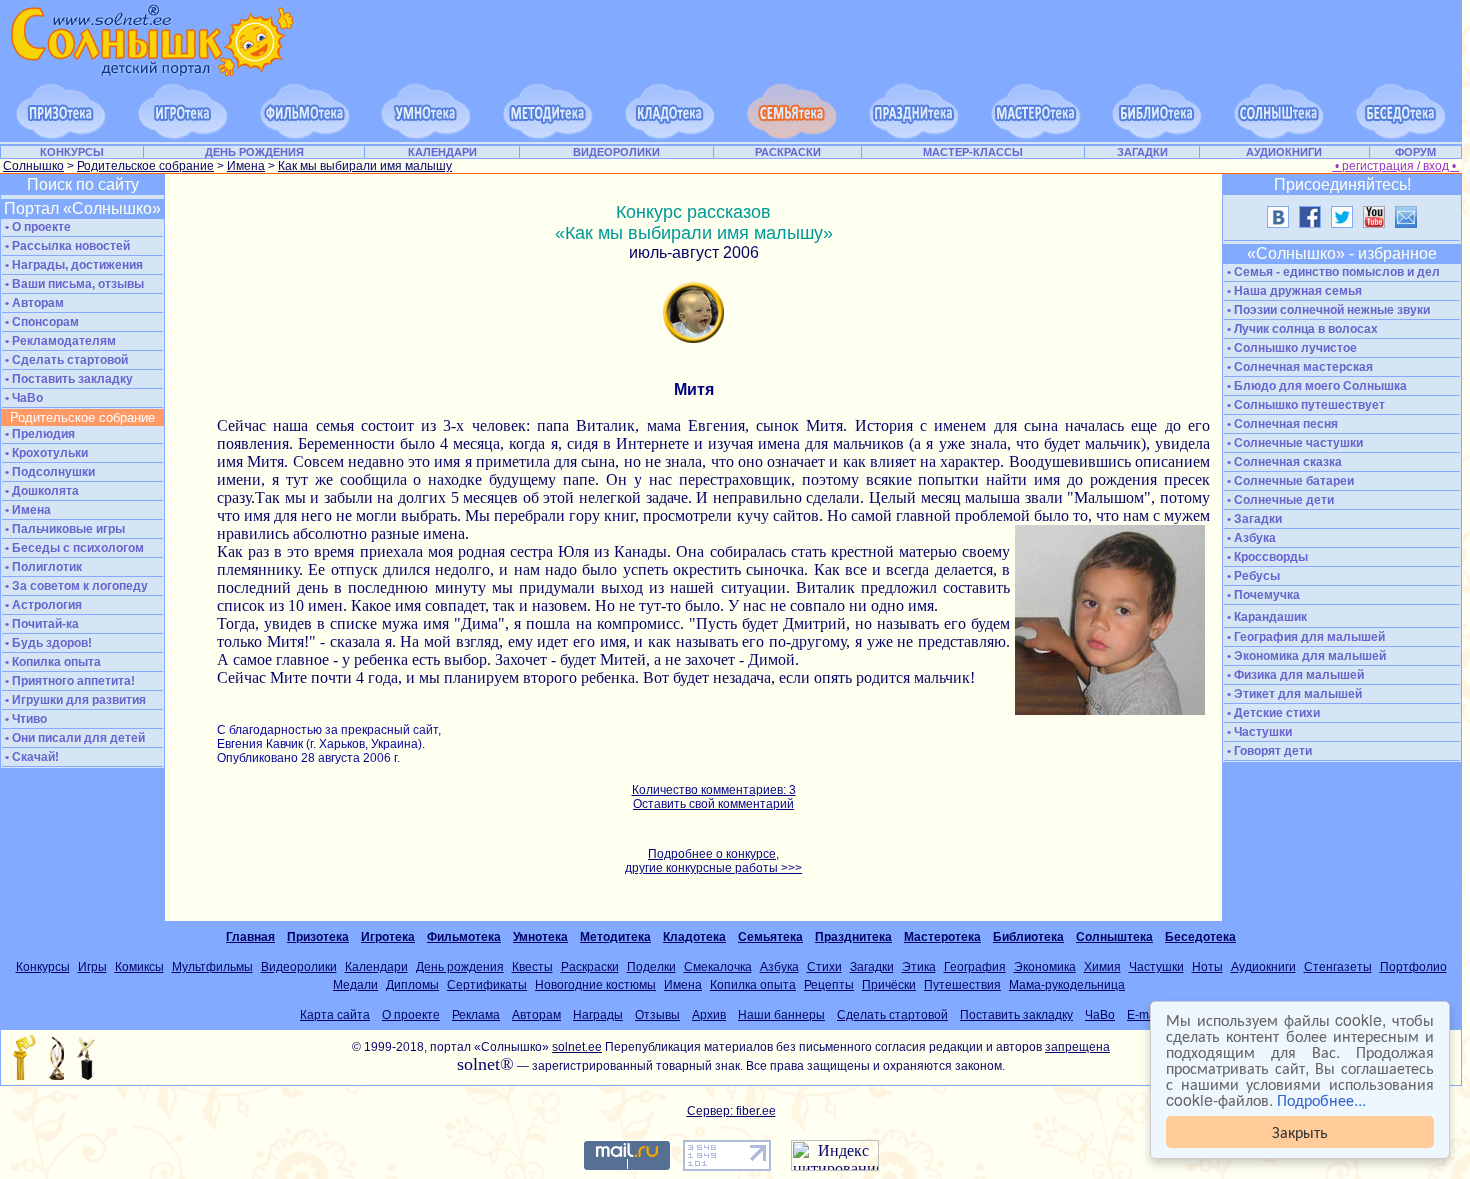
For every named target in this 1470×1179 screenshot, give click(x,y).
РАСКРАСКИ (788, 152)
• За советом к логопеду (75, 586)
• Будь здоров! (47, 643)
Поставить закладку (1016, 1015)
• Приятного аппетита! (68, 681)
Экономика (1045, 967)
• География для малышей (1304, 637)
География (975, 967)
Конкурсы (43, 967)
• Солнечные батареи (1289, 481)
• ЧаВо (22, 398)
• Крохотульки (45, 453)
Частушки (1156, 967)
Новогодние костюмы (595, 985)
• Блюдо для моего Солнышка (1315, 386)
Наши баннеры (781, 1015)
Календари (376, 967)
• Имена (26, 510)
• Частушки (1258, 732)
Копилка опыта (753, 985)
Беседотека (1200, 937)
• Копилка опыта (51, 662)
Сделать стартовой (892, 1015)
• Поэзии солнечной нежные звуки (1327, 310)
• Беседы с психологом (73, 548)
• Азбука (1250, 538)
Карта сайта (335, 1015)
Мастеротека (942, 937)
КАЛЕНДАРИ (442, 152)
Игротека (388, 937)
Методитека (615, 937)
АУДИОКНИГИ (1284, 152)
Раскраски (590, 967)
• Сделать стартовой (65, 360)
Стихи (824, 967)
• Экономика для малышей (1305, 656)
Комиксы (139, 967)
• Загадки (1253, 519)
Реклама (476, 1015)
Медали (355, 985)
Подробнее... (1321, 1099)
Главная (250, 937)
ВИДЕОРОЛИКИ (616, 152)
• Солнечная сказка (1283, 462)
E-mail (1144, 1015)
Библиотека (1028, 937)
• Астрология (42, 605)
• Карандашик (1265, 617)
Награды (598, 1015)
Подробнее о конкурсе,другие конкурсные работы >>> (713, 861)
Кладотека (694, 937)
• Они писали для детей (73, 738)
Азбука (779, 967)
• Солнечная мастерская (1298, 367)
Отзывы (657, 1015)
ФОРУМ (1415, 152)
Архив (709, 1015)
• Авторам (33, 303)
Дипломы (412, 985)
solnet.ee (577, 1047)
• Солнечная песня (1281, 424)
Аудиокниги (1263, 967)
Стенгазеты (1338, 967)
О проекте (411, 1015)
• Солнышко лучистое (1290, 348)
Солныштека (1114, 937)
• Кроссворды (1266, 557)
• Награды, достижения (72, 265)
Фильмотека (464, 937)
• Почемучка (1262, 595)
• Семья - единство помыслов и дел (1332, 272)
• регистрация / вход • (1395, 166)
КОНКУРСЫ (72, 152)
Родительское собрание (145, 166)
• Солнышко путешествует (1304, 405)
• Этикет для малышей (1293, 694)
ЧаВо (1100, 1015)
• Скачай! (30, 757)
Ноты (1207, 967)
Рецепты (829, 985)
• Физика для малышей (1294, 675)
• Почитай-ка (40, 624)
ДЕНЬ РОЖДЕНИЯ (254, 152)
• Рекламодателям (59, 341)
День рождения (460, 967)
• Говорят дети (1268, 751)
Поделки (651, 967)
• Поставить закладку (67, 379)
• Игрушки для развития (74, 700)
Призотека (318, 937)
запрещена (1077, 1047)
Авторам (536, 1015)
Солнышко (33, 166)
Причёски (889, 985)
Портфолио (1413, 967)
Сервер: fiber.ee (731, 1111)
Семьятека (770, 937)
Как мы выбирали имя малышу (365, 166)
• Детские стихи (1272, 713)
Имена (246, 166)
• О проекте (36, 227)
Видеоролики (299, 967)
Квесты (532, 967)
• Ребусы (1252, 576)
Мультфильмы (212, 967)
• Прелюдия (38, 434)
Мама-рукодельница (1067, 985)
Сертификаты (487, 985)
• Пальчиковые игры (63, 529)
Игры (92, 967)
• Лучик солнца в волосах (1301, 329)
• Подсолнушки (48, 472)
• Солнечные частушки (1293, 443)
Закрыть (1300, 1131)
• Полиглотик (42, 567)
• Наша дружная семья (1293, 291)
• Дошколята (40, 491)
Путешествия (962, 985)
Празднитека (853, 937)
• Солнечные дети (1279, 500)
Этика (919, 967)
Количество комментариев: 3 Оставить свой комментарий (714, 797)
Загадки (872, 967)
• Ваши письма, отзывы (73, 284)
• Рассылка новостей (66, 246)
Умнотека (540, 937)
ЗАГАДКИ (1142, 152)
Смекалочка (718, 967)
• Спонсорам (40, 322)
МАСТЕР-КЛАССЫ (973, 152)
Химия (1102, 967)
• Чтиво (24, 719)
